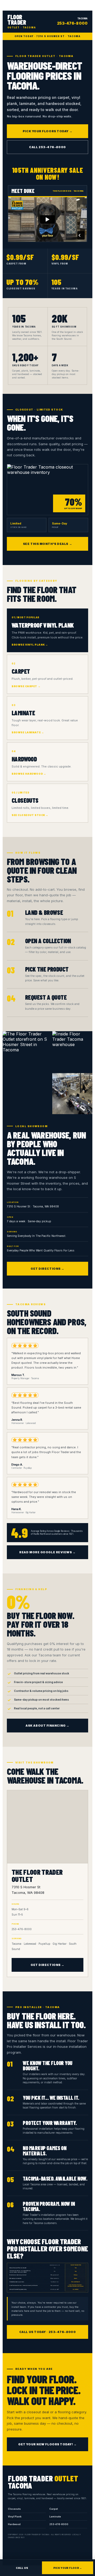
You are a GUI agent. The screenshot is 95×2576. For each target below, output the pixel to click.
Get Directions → (47, 1269)
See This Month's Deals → (47, 544)
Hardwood (14, 2524)
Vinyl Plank (15, 2517)
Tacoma (72, 21)
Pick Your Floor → (68, 2568)
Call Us (22, 2568)
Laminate (55, 2517)
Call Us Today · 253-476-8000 (47, 2332)
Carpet (54, 2509)
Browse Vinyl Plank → (30, 645)
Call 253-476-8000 (47, 147)
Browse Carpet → (26, 686)
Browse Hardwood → (29, 774)
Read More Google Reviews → (47, 1552)
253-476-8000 (59, 2524)
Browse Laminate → (28, 732)
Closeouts (14, 2509)
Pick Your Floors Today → (47, 131)
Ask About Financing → (47, 1726)
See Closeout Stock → (30, 815)
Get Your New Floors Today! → (47, 2444)
